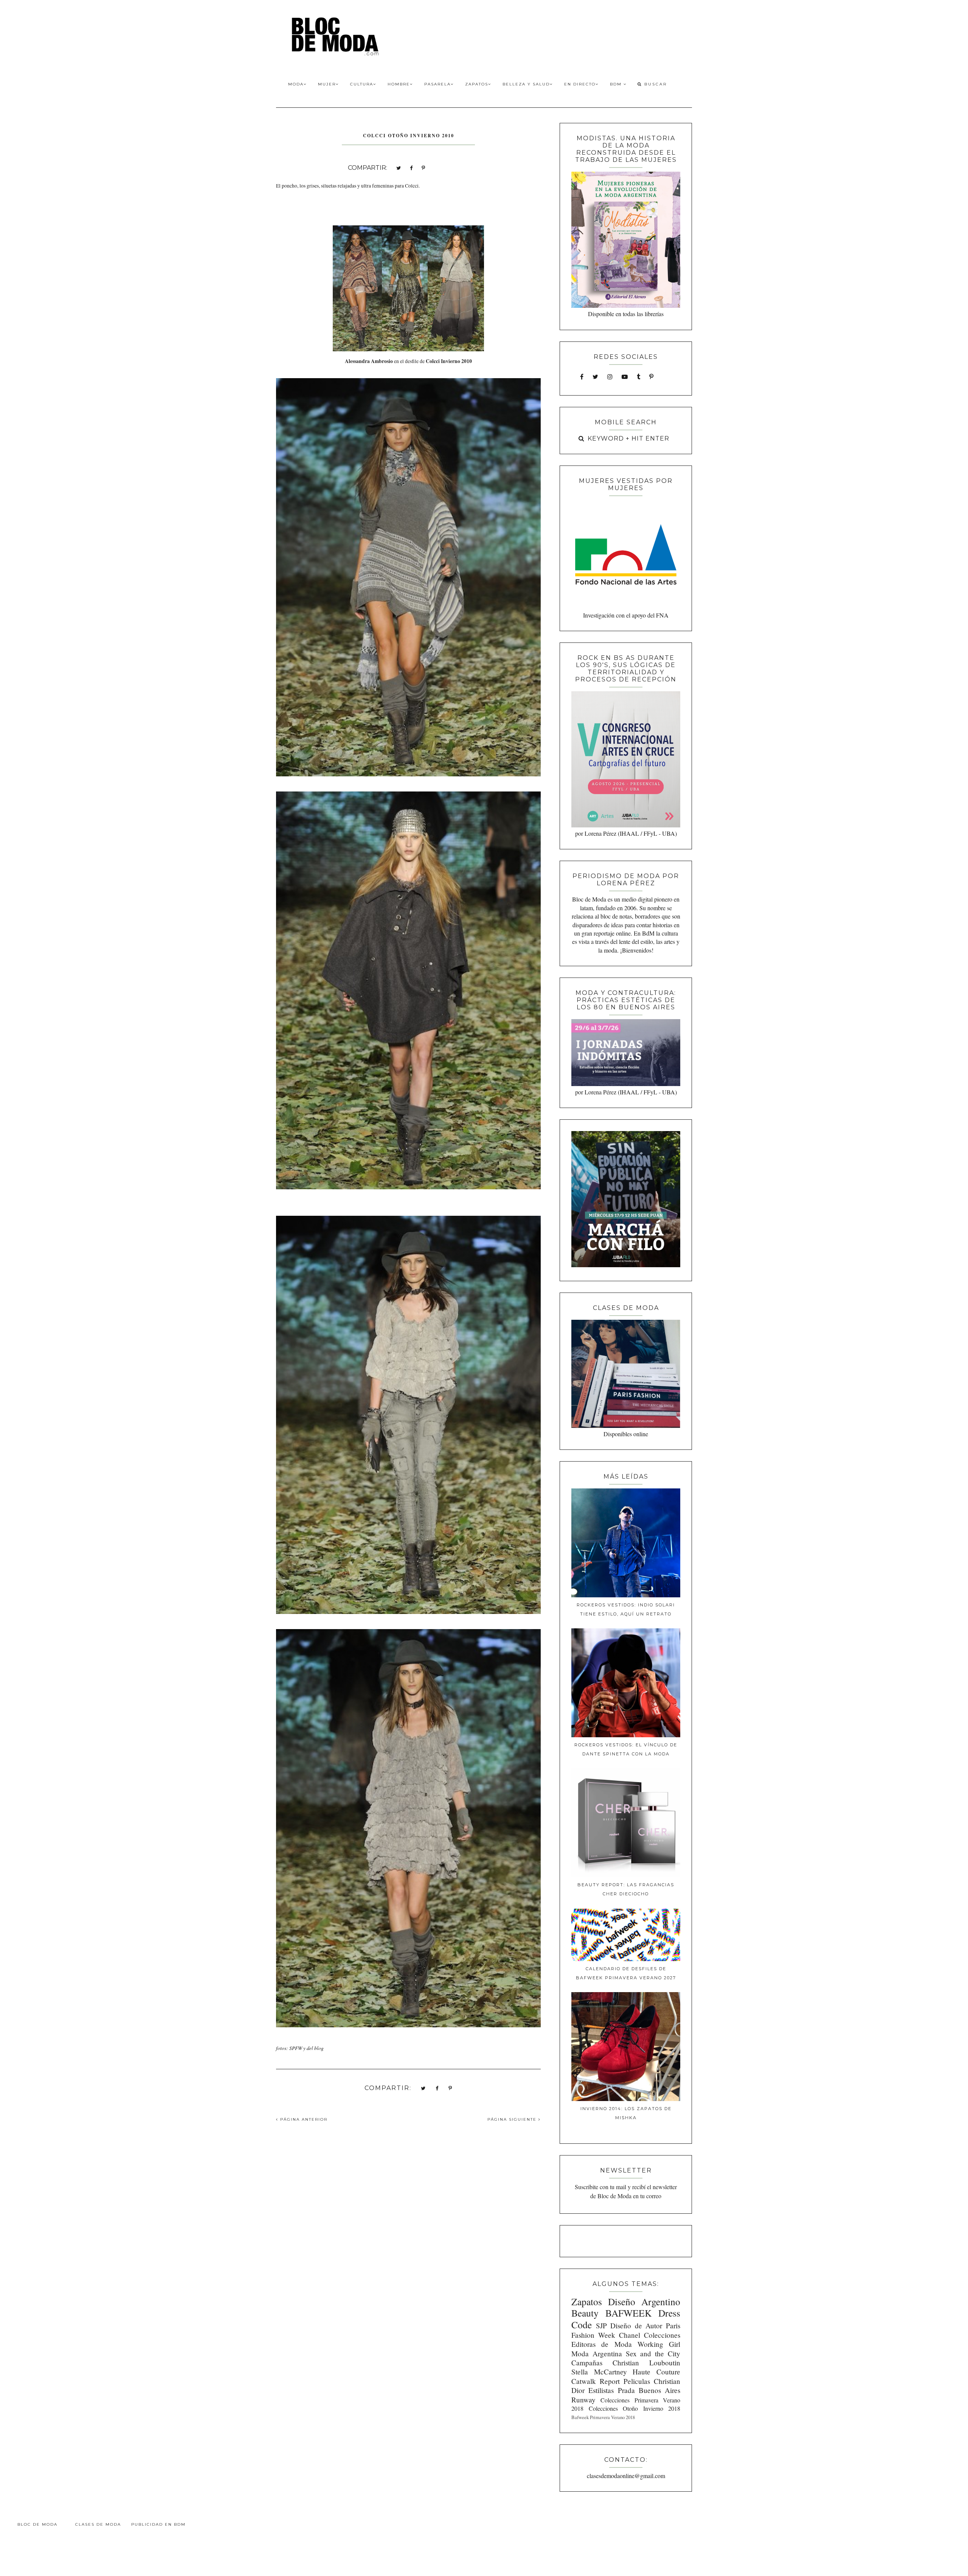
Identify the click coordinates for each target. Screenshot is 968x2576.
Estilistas (601, 2390)
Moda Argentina (597, 2353)
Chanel (630, 2335)
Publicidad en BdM (158, 2524)
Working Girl (659, 2344)
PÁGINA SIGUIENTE (513, 2119)
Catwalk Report (596, 2381)
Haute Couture (656, 2372)
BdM (617, 84)
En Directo (580, 84)
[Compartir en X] (399, 167)
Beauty (585, 2313)
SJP (601, 2325)
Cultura (362, 84)
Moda (296, 84)
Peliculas (637, 2381)
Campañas (587, 2363)
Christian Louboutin (646, 2363)
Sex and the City (653, 2353)
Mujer (327, 84)
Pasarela (437, 84)
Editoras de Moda (601, 2344)
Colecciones (662, 2335)
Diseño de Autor (636, 2325)
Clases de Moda (98, 2524)
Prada (626, 2390)
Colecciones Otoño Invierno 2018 (634, 2408)
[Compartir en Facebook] (411, 167)
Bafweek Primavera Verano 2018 (603, 2417)
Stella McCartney (599, 2372)
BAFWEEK (628, 2313)
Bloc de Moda (37, 2524)
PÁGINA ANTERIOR (303, 2119)
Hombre (399, 84)
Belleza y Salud (526, 84)
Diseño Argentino (644, 2301)
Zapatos (477, 84)
